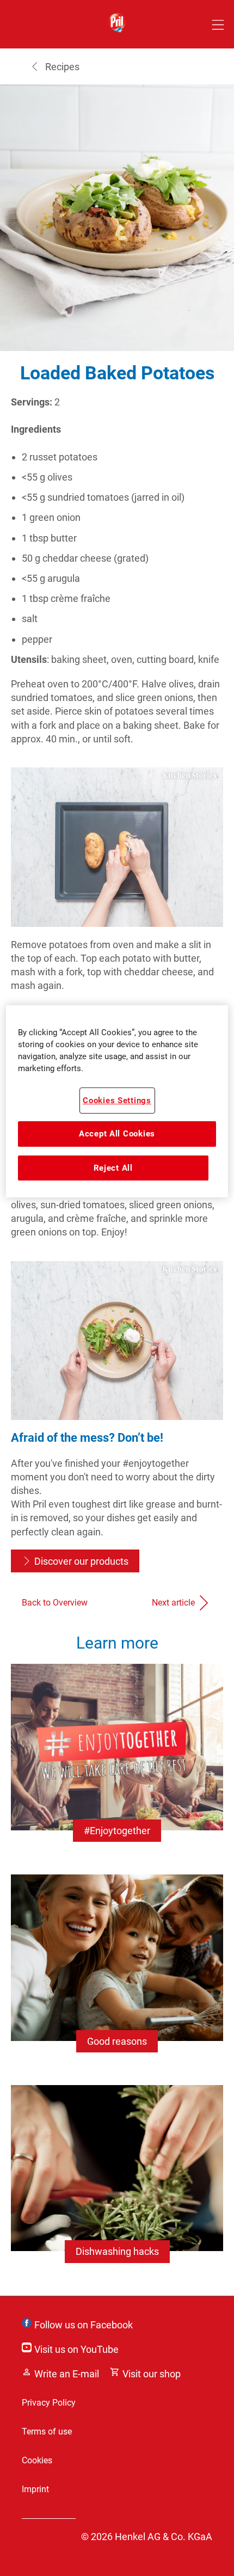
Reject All (113, 1168)
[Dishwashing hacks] (117, 2185)
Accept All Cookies (117, 1134)
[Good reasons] (117, 1974)
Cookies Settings (117, 1101)
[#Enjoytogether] (117, 1764)
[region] (117, 1101)
